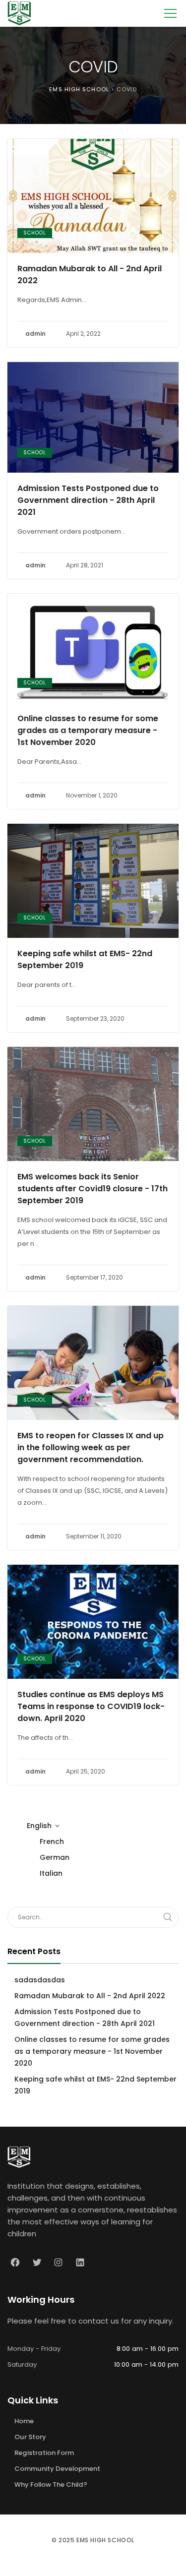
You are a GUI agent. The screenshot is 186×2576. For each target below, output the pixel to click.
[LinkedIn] (80, 2263)
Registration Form (44, 2453)
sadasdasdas (40, 1980)
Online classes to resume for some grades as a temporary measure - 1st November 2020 (88, 730)
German (55, 1857)
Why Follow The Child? (51, 2484)
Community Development (57, 2469)
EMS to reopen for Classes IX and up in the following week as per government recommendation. (91, 1447)
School (35, 233)
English (39, 1826)
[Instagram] (59, 2263)
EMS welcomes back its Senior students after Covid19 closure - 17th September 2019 (93, 1189)
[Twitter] (37, 2263)
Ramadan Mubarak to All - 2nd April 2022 (90, 275)
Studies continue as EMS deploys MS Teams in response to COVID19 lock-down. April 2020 (91, 1706)
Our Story (30, 2437)
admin (35, 334)
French (52, 1841)
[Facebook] (15, 2263)
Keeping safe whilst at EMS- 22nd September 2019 (85, 959)
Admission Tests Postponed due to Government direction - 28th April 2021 (88, 500)
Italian (51, 1873)
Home (24, 2421)
